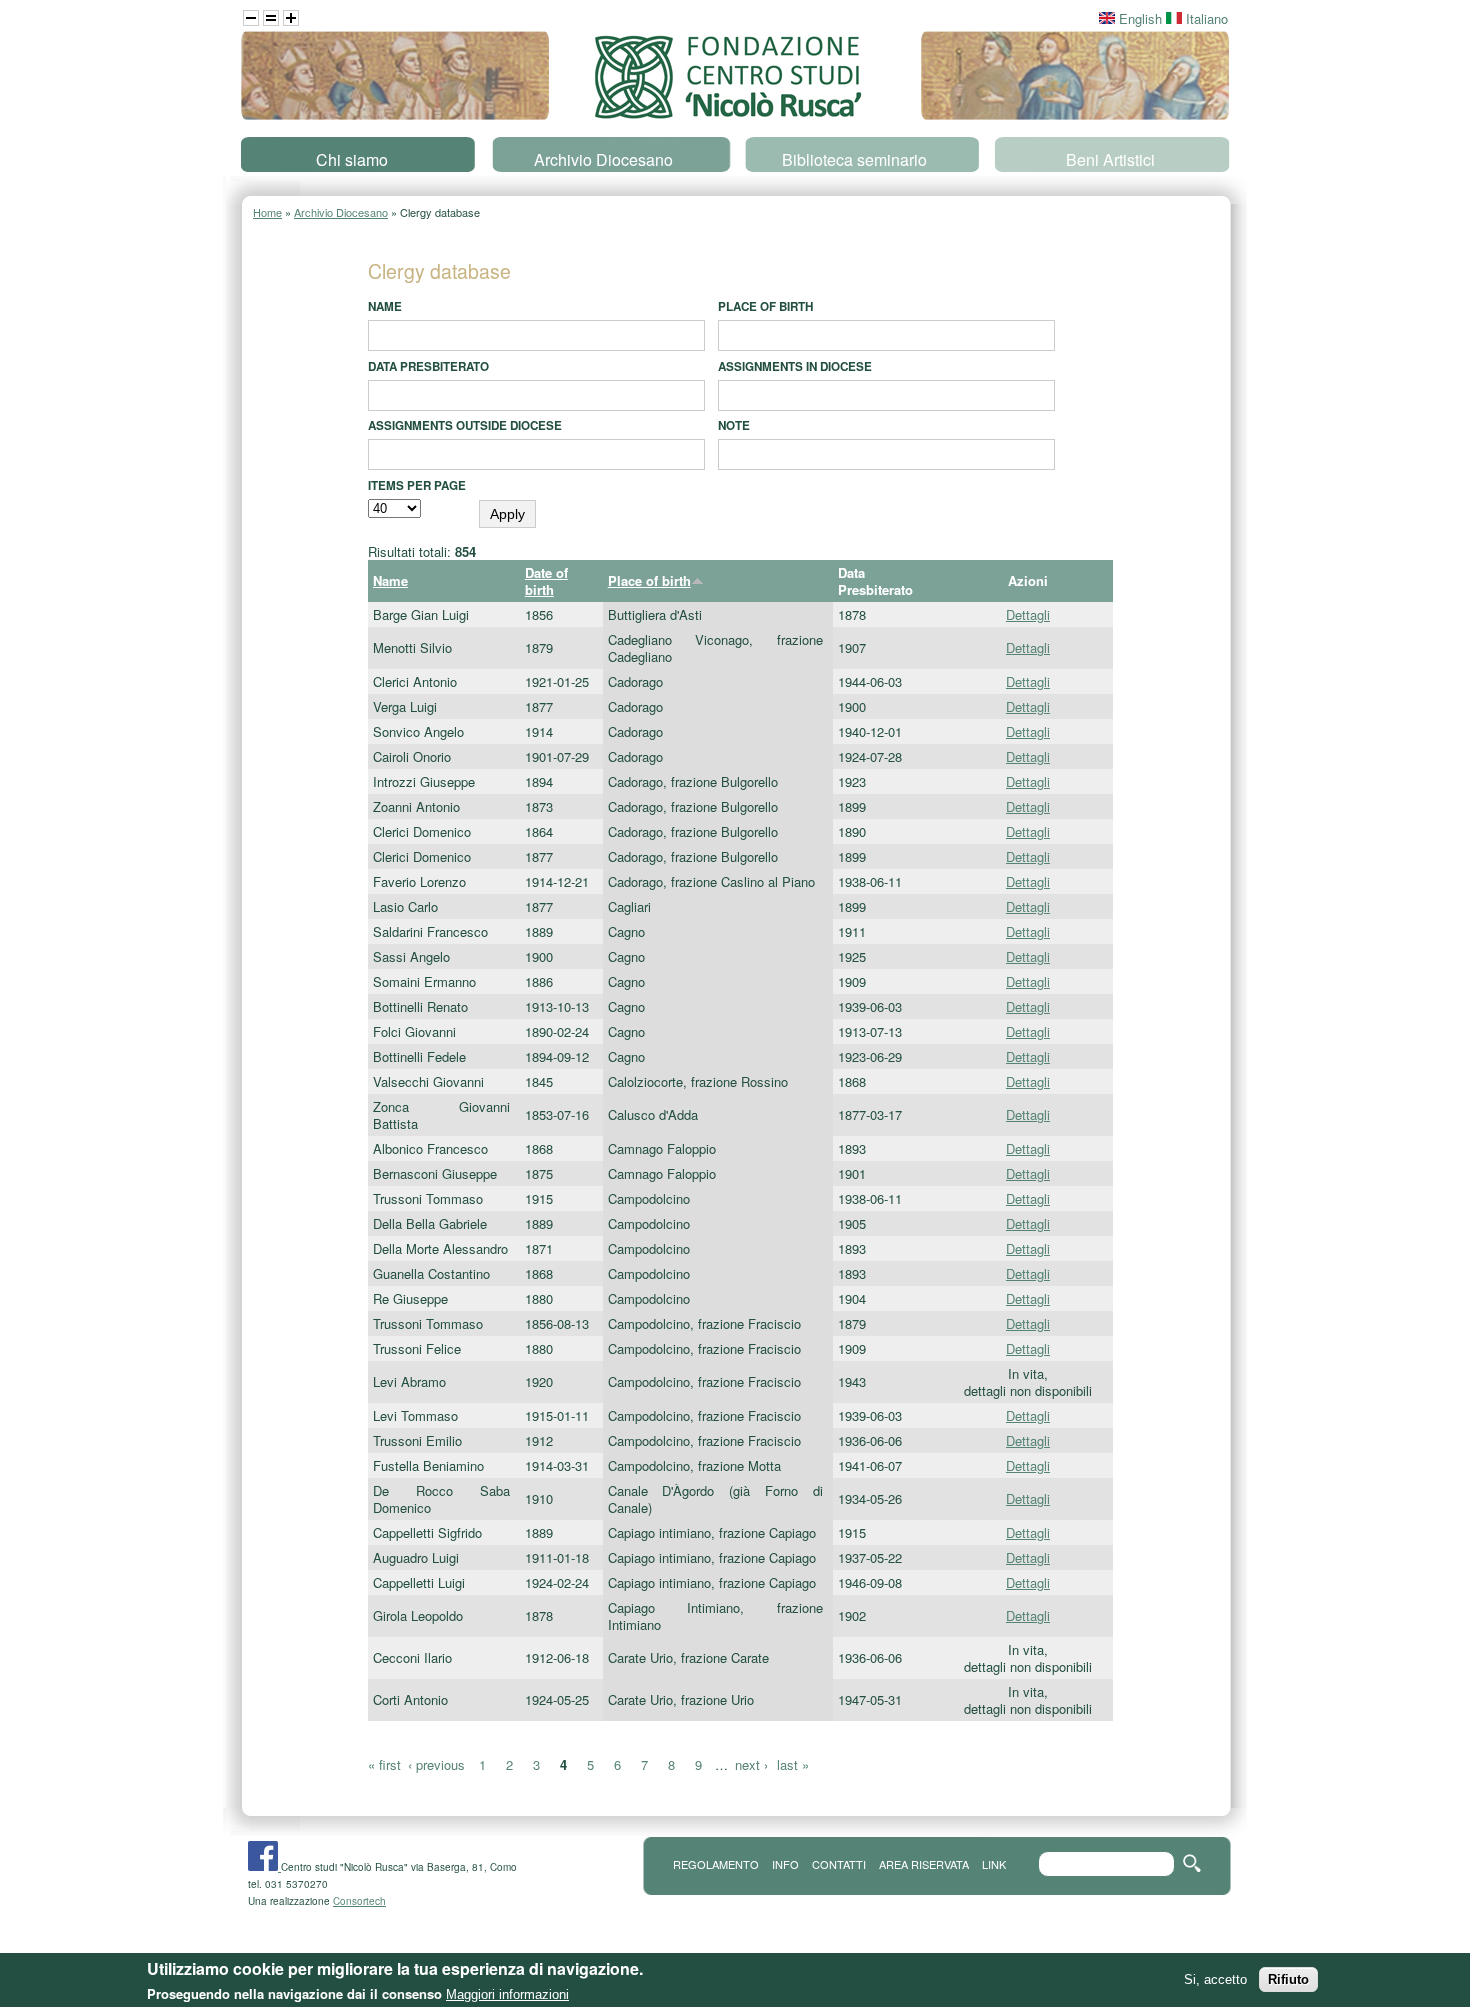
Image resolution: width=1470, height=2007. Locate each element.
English (1138, 18)
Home (267, 212)
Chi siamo (352, 159)
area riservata (924, 1864)
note (734, 425)
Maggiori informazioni (507, 1994)
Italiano (1205, 18)
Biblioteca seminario (854, 159)
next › (751, 1764)
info (785, 1864)
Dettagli (1028, 614)
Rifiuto (1288, 1978)
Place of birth (765, 306)
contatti (839, 1864)
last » (793, 1764)
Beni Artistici (1110, 159)
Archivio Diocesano (603, 159)
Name (385, 306)
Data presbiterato (428, 366)
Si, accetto (1215, 1978)
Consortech (359, 1901)
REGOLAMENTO (716, 1864)
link (994, 1864)
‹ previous (436, 1764)
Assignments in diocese (795, 366)
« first (384, 1764)
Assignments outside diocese (465, 425)
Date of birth (546, 581)
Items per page (417, 485)
